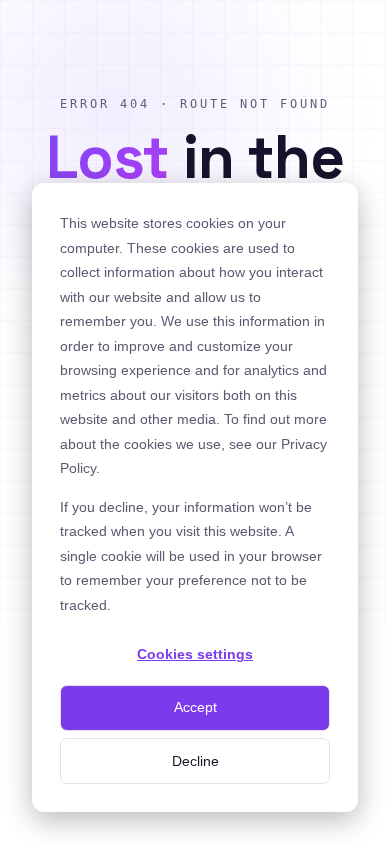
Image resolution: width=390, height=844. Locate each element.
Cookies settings (195, 654)
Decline (195, 761)
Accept (195, 707)
